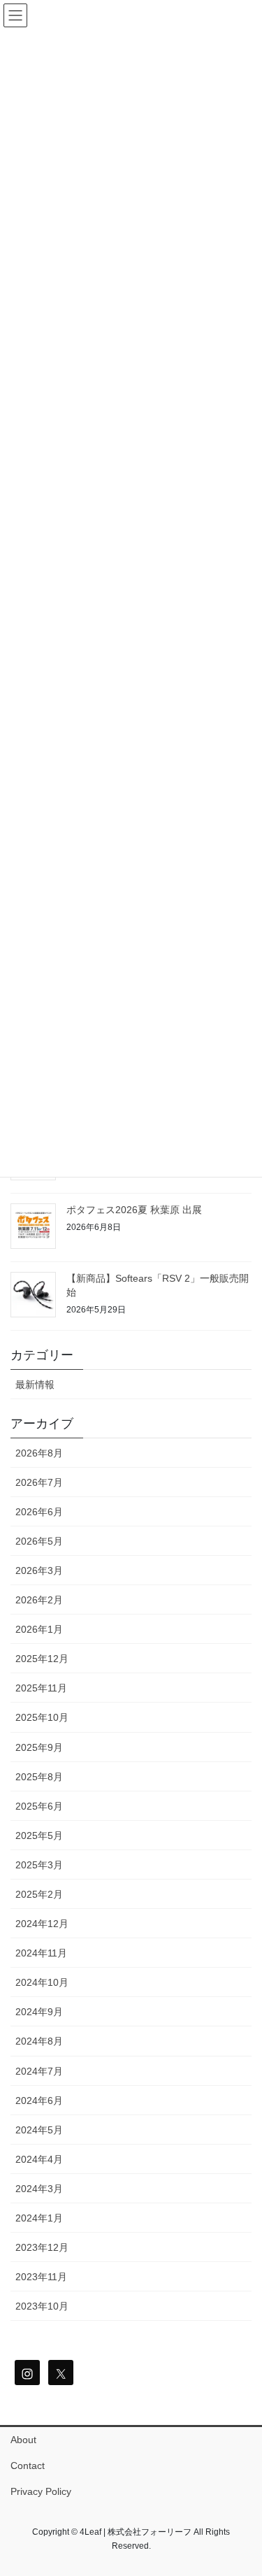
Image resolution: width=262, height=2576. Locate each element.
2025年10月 (42, 1717)
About (23, 2440)
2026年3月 (39, 1570)
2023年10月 (42, 2306)
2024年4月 (39, 2159)
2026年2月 (39, 1600)
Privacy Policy (41, 2491)
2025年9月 (39, 1747)
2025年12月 (42, 1659)
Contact (28, 2466)
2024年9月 (39, 2012)
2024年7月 (39, 2071)
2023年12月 (42, 2247)
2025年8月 (39, 1777)
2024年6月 (39, 2101)
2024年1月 (39, 2218)
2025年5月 (39, 1836)
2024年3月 (39, 2189)
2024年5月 (39, 2130)
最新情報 (35, 1384)
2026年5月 (39, 1541)
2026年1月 (39, 1629)
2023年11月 (41, 2277)
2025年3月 (39, 1865)
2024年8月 (39, 2041)
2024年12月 (42, 1924)
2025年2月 (39, 1894)
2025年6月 (39, 1806)
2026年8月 (39, 1453)
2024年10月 (42, 1982)
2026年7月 (39, 1482)
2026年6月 (39, 1512)
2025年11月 (41, 1688)
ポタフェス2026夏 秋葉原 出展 (134, 1210)
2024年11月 (41, 1953)
